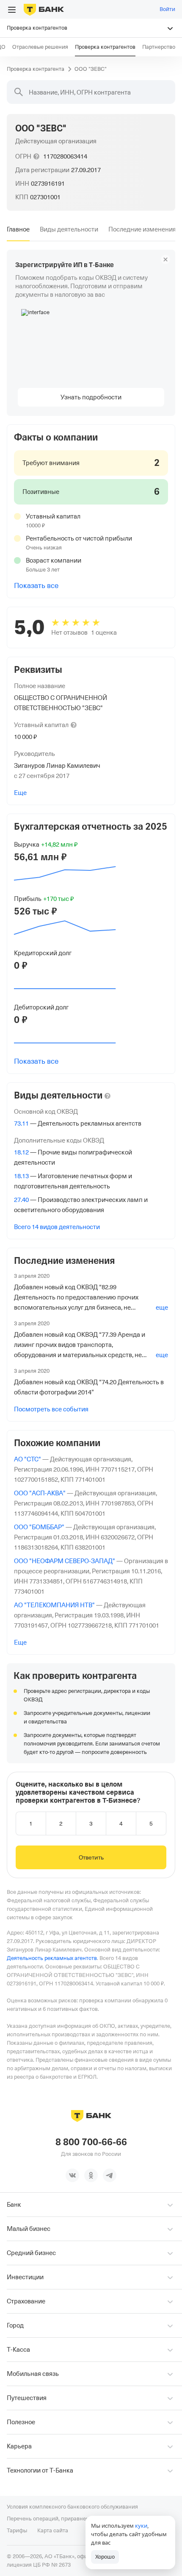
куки (141, 2526)
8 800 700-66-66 (91, 2142)
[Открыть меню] (12, 10)
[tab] (18, 229)
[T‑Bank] (44, 9)
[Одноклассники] (91, 2175)
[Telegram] (110, 2175)
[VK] (72, 2175)
